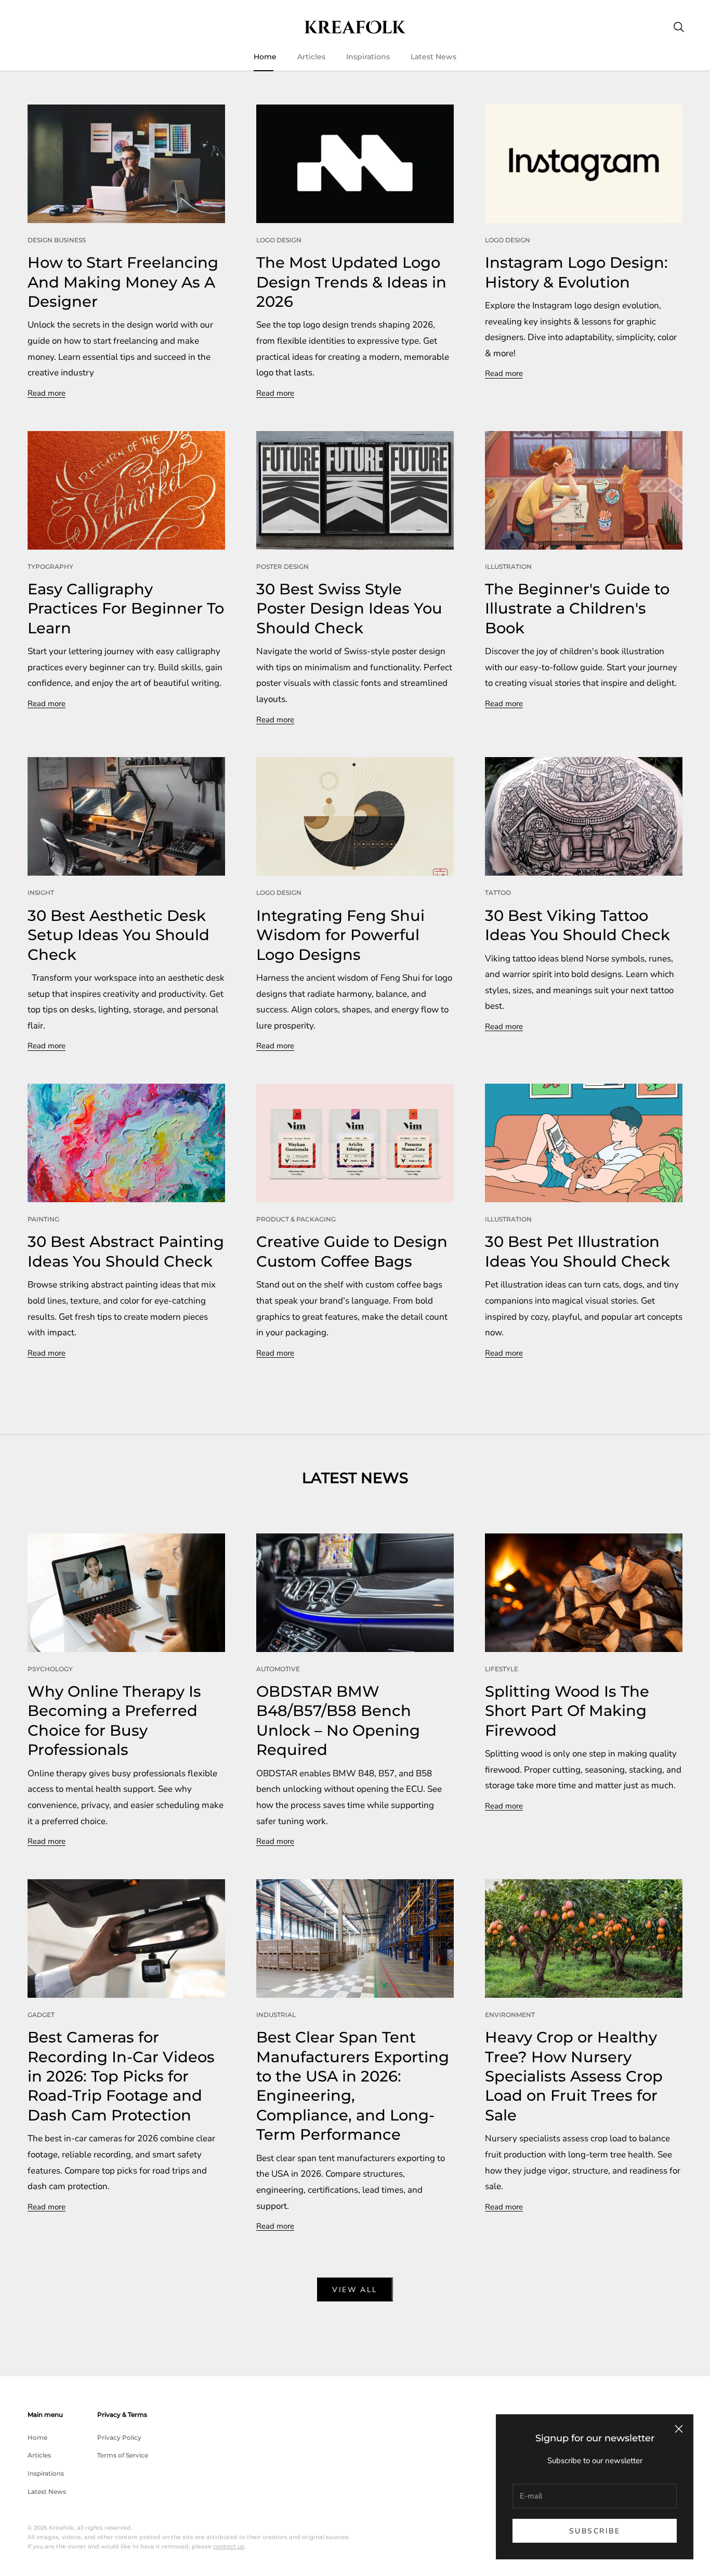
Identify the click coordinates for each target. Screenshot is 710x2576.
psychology (50, 1669)
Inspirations (368, 57)
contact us (229, 2546)
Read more (47, 393)
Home (265, 57)
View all (355, 2290)
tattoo (498, 893)
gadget (41, 2015)
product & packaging (296, 1219)
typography (50, 567)
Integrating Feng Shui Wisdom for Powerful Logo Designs (340, 935)
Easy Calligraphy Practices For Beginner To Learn (126, 608)
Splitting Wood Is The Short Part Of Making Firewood (567, 1711)
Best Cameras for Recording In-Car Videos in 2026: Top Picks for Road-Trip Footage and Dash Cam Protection (121, 2076)
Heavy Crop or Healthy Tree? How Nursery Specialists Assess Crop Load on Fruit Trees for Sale (574, 2076)
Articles (311, 57)
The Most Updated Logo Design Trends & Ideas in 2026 (351, 282)
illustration (508, 567)
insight (41, 893)
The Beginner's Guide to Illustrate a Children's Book (577, 608)
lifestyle (502, 1669)
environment (510, 2015)
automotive (278, 1669)
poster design (282, 567)
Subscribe (595, 2531)
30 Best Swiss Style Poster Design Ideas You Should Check (349, 608)
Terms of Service (123, 2455)
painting (43, 1219)
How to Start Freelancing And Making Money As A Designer (123, 282)
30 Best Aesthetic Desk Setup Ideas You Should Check (119, 935)
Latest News (433, 57)
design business (57, 240)
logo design (279, 240)
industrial (276, 2015)
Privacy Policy (119, 2437)
